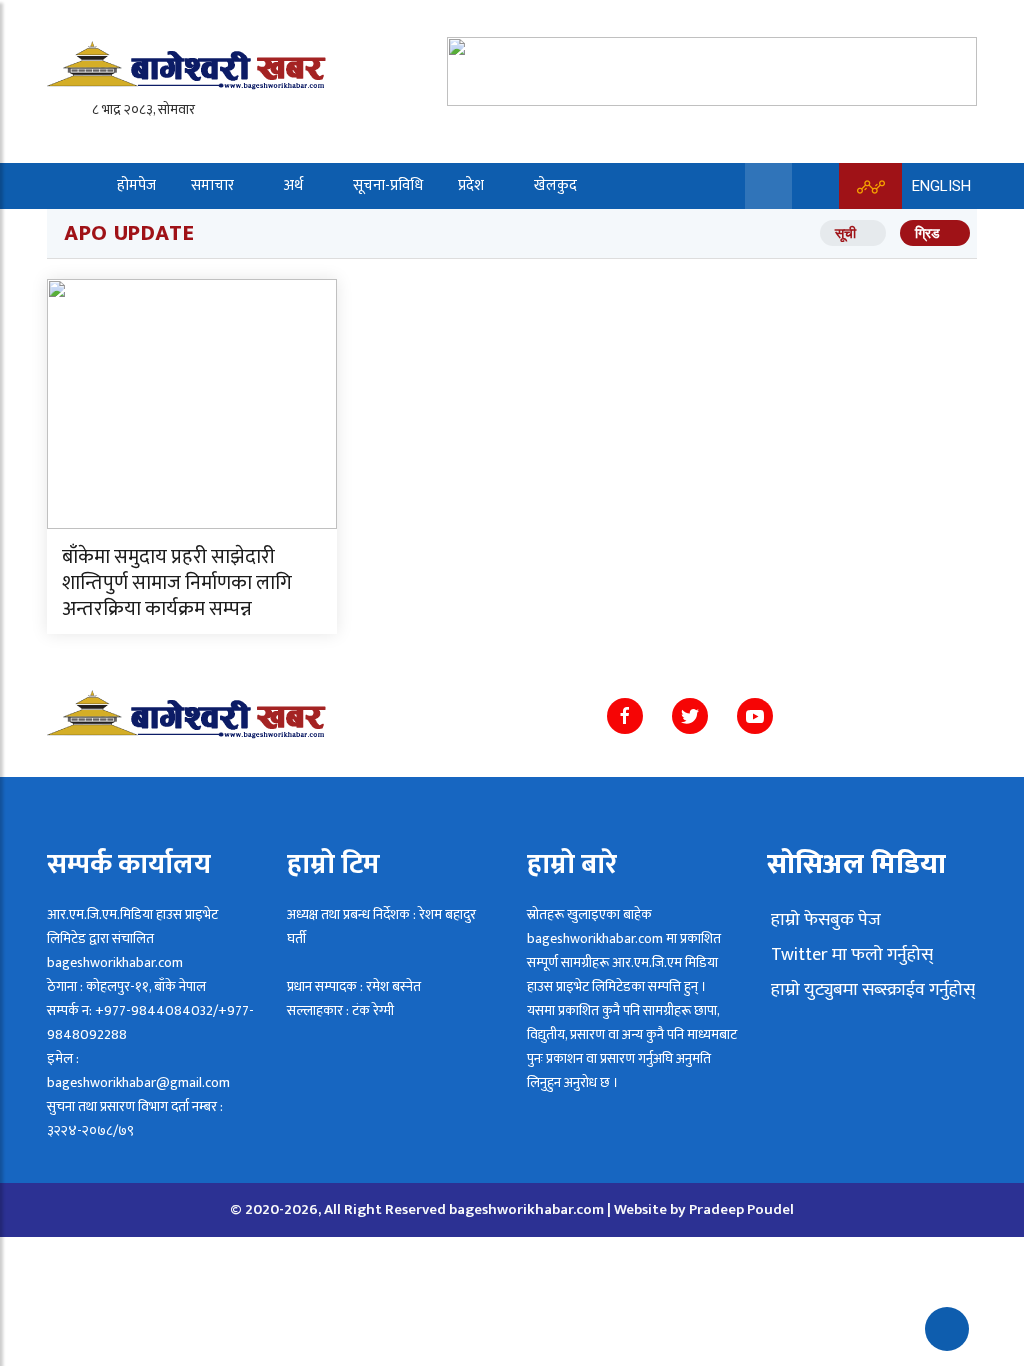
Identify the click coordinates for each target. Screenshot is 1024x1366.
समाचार (212, 185)
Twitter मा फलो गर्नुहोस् (850, 955)
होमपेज (136, 185)
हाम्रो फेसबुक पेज (824, 920)
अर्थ (293, 185)
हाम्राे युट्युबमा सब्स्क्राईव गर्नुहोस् (871, 990)
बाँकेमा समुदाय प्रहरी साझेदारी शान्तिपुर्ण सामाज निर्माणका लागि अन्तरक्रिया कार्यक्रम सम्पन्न (177, 583)
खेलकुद (555, 185)
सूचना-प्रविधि (388, 185)
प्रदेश (471, 185)
